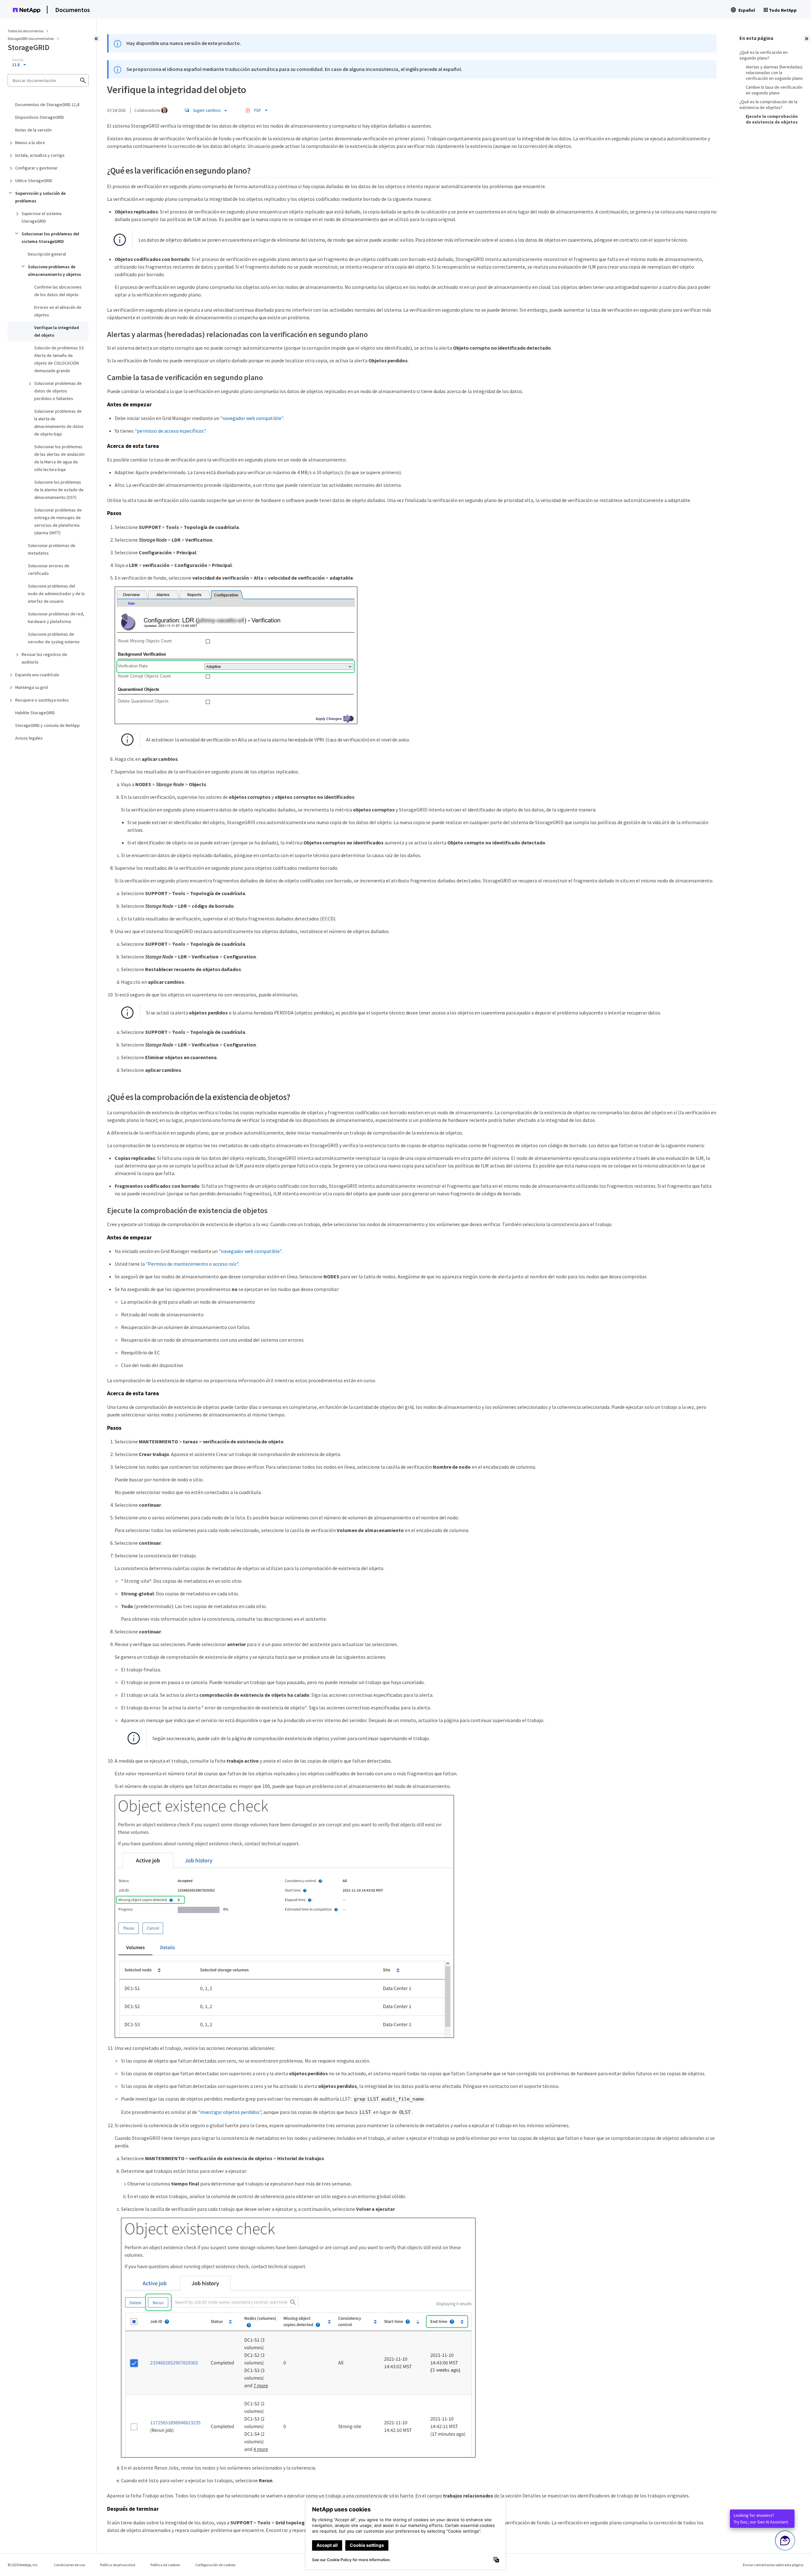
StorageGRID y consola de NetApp (48, 725)
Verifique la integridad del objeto (57, 331)
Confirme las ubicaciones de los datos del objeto (58, 291)
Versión (18, 60)
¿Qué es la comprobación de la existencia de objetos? (768, 105)
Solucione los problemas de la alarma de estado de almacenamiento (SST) (59, 490)
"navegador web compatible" (252, 418)
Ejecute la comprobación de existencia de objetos (772, 119)
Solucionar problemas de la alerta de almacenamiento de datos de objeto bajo (59, 423)
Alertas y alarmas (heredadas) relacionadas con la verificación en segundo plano (774, 73)
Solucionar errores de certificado (49, 569)
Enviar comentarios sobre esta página (773, 2565)
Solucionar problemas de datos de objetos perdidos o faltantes (58, 391)
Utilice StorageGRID (34, 181)
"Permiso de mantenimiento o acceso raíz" (192, 1264)
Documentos (73, 10)
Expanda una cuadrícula (37, 675)
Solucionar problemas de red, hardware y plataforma (56, 618)
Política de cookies (165, 2565)
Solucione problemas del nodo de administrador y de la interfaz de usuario (56, 594)
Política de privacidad (118, 2565)
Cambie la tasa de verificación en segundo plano (774, 90)
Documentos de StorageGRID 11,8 (47, 105)
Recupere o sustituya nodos (42, 700)
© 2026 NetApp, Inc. (23, 2565)
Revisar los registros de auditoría (44, 658)
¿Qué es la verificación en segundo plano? (763, 55)
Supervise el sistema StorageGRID (42, 217)
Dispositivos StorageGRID (40, 117)
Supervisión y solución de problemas (40, 197)
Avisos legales (29, 738)
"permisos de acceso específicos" (170, 431)
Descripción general (47, 254)
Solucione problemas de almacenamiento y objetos (54, 270)
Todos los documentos (26, 31)
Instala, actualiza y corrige (40, 155)
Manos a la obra (30, 143)
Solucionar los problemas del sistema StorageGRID (50, 238)
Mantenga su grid (32, 687)
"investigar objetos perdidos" (230, 2112)
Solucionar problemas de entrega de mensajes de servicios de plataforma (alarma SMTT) (58, 521)
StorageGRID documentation (31, 38)
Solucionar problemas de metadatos (52, 549)
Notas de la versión (33, 130)
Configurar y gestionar (36, 168)
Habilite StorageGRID (35, 713)
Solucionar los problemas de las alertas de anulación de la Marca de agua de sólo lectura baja (59, 458)
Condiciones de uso (69, 2565)
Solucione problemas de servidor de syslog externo (54, 638)
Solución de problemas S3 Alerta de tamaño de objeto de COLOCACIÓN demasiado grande (59, 359)
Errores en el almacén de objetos (58, 311)
